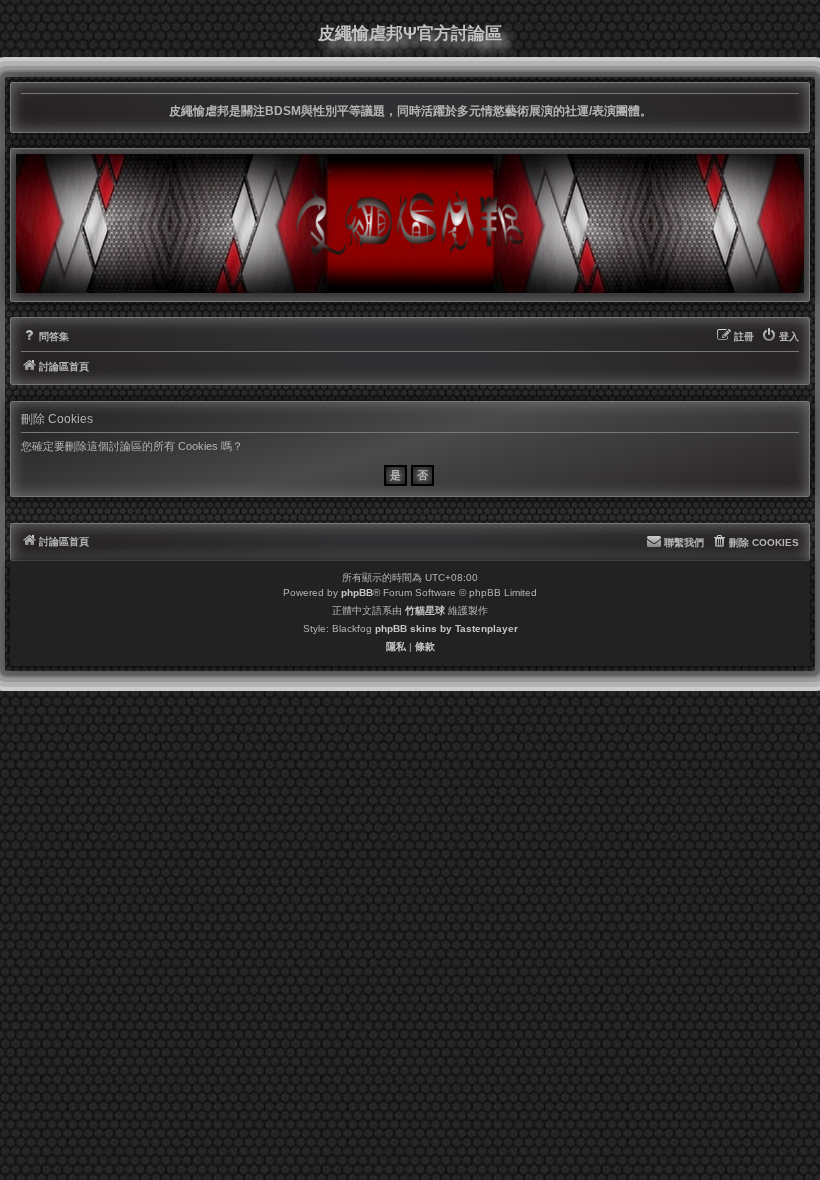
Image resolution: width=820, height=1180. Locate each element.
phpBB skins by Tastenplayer (446, 628)
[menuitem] (45, 337)
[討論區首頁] (410, 223)
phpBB (357, 592)
